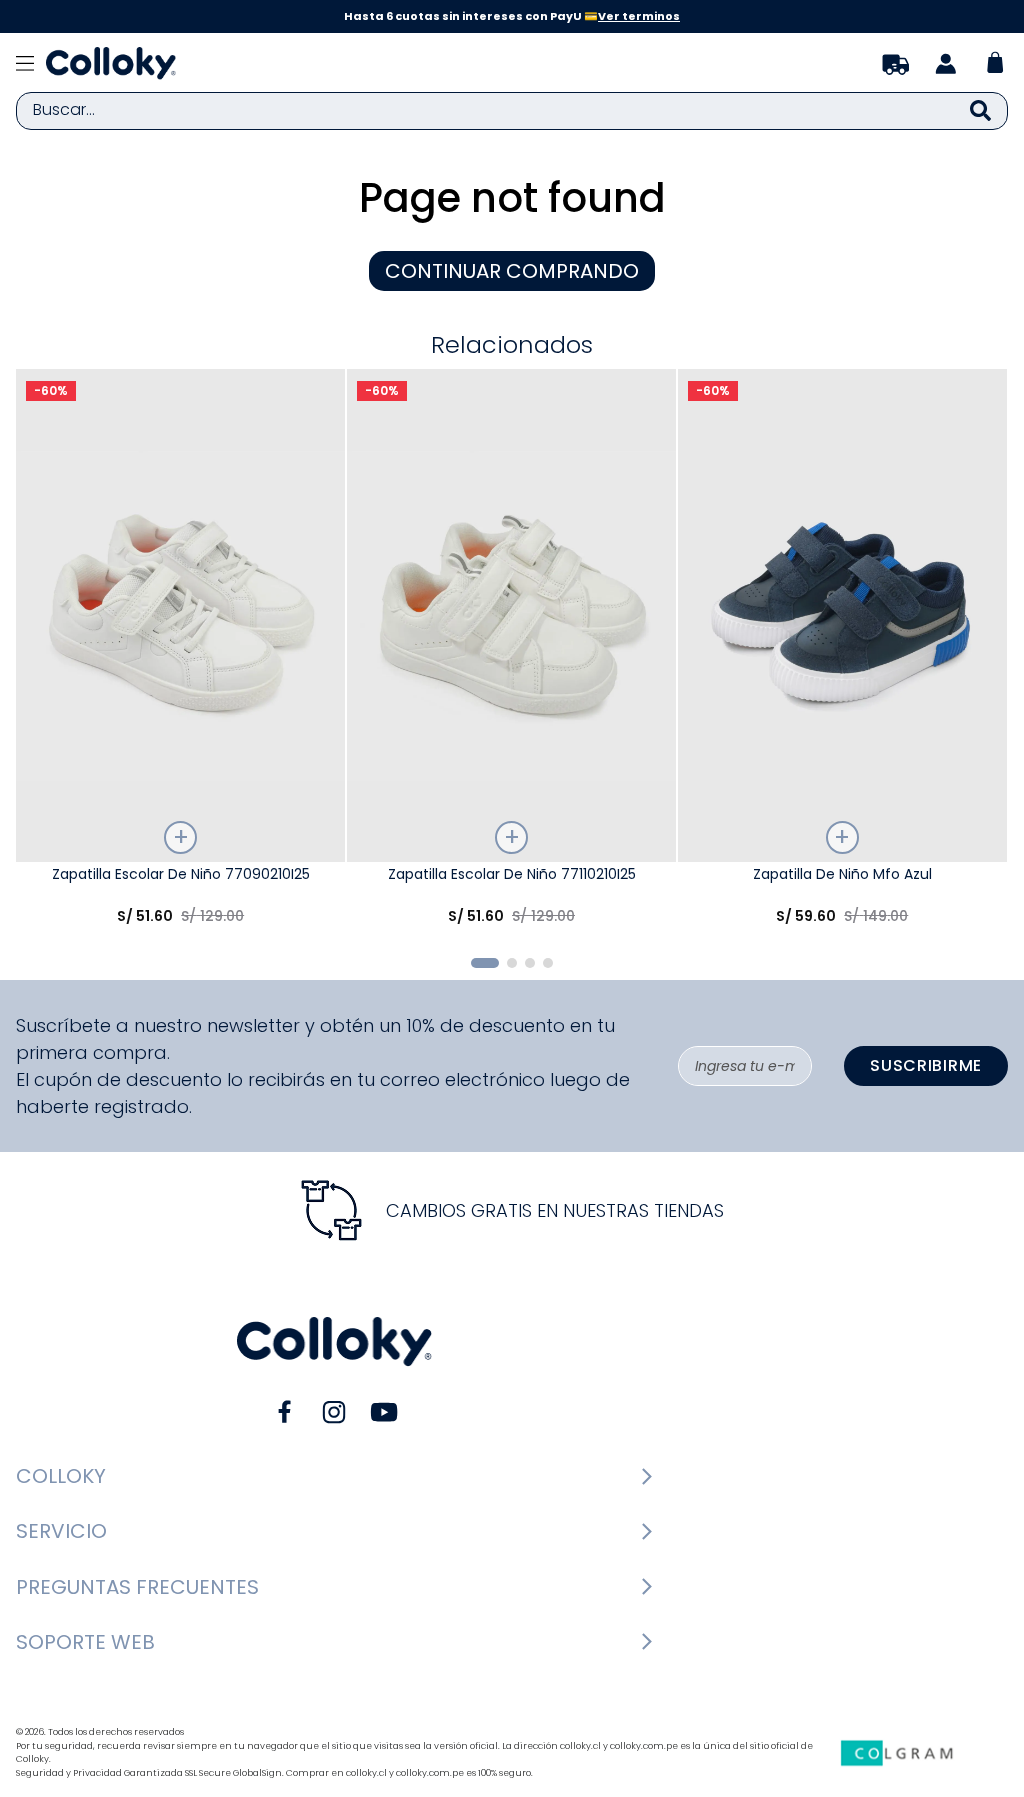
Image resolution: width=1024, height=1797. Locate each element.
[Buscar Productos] (980, 111)
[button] (485, 963)
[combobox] (512, 111)
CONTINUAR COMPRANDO (512, 271)
